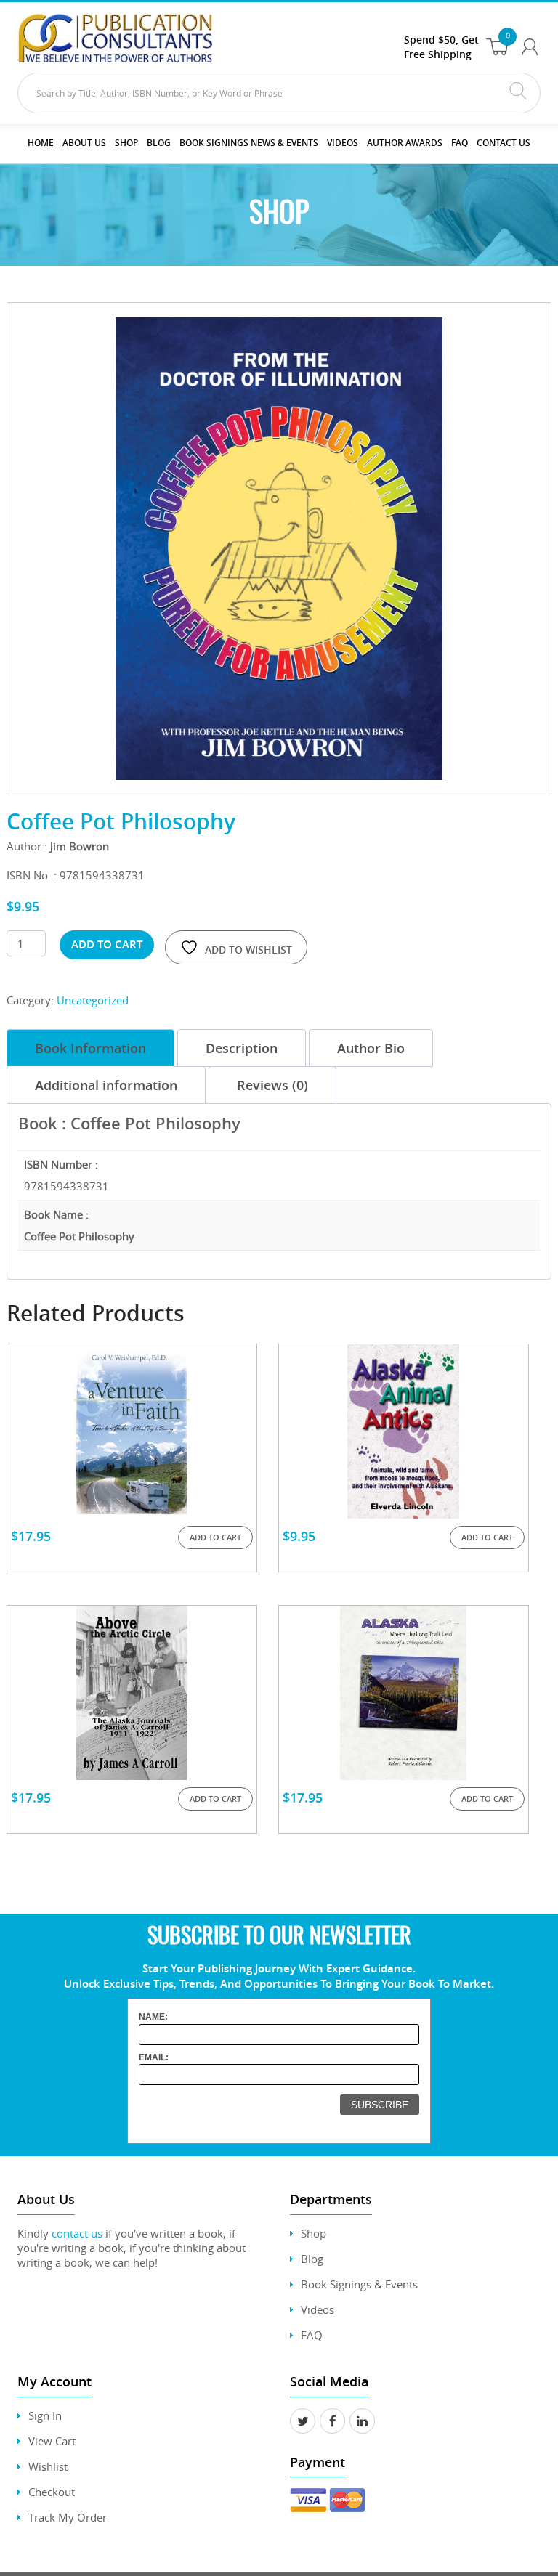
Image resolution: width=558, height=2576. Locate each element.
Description (242, 1048)
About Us (84, 143)
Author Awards (405, 143)
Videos (318, 2309)
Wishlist (48, 2466)
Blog (159, 143)
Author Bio (371, 1048)
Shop (126, 143)
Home (41, 143)
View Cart (52, 2441)
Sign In (45, 2415)
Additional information (106, 1085)
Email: (154, 2057)
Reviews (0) (272, 1085)
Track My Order (68, 2517)
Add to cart (107, 944)
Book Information (90, 1048)
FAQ (460, 143)
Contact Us (504, 143)
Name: (153, 2017)
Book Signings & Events (359, 2284)
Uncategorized (93, 1000)
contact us (77, 2233)
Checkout (52, 2492)
